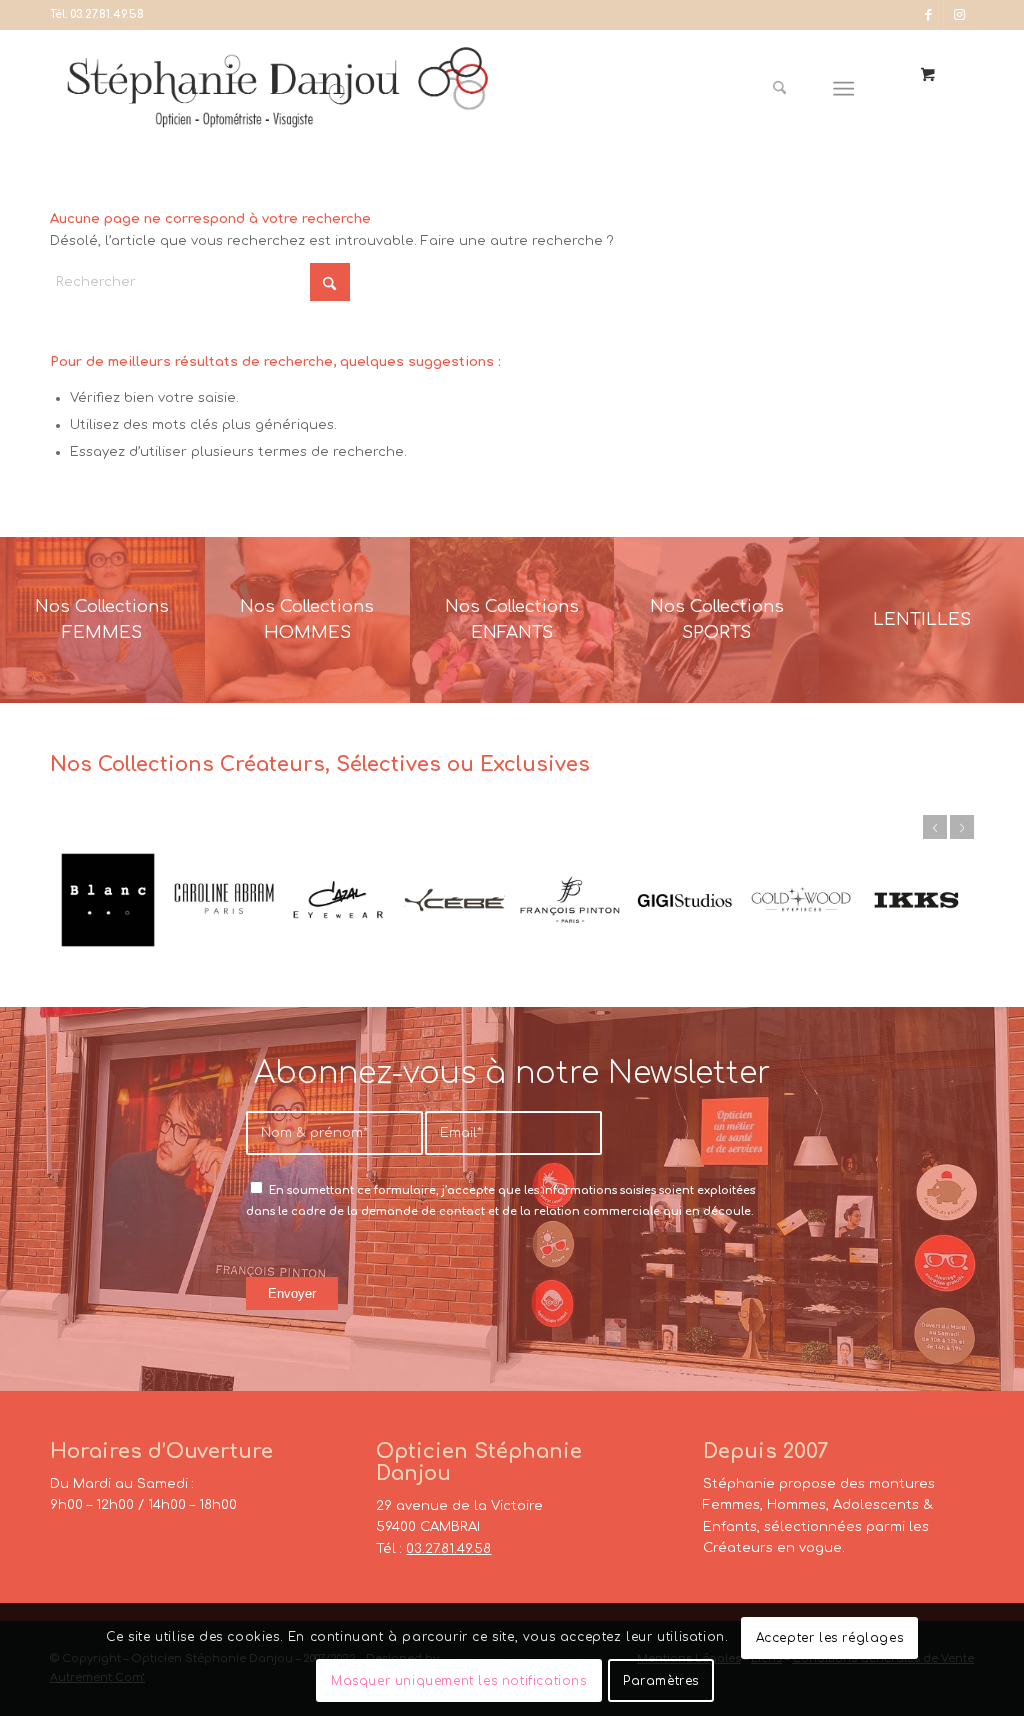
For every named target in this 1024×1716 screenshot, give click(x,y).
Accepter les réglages (830, 1638)
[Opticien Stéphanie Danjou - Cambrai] (299, 89)
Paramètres (661, 1681)
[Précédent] (935, 827)
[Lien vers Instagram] (959, 15)
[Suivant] (962, 827)
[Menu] (844, 89)
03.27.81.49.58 (107, 14)
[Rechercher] (779, 89)
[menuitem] (787, 89)
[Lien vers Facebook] (928, 15)
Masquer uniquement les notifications (459, 1681)
